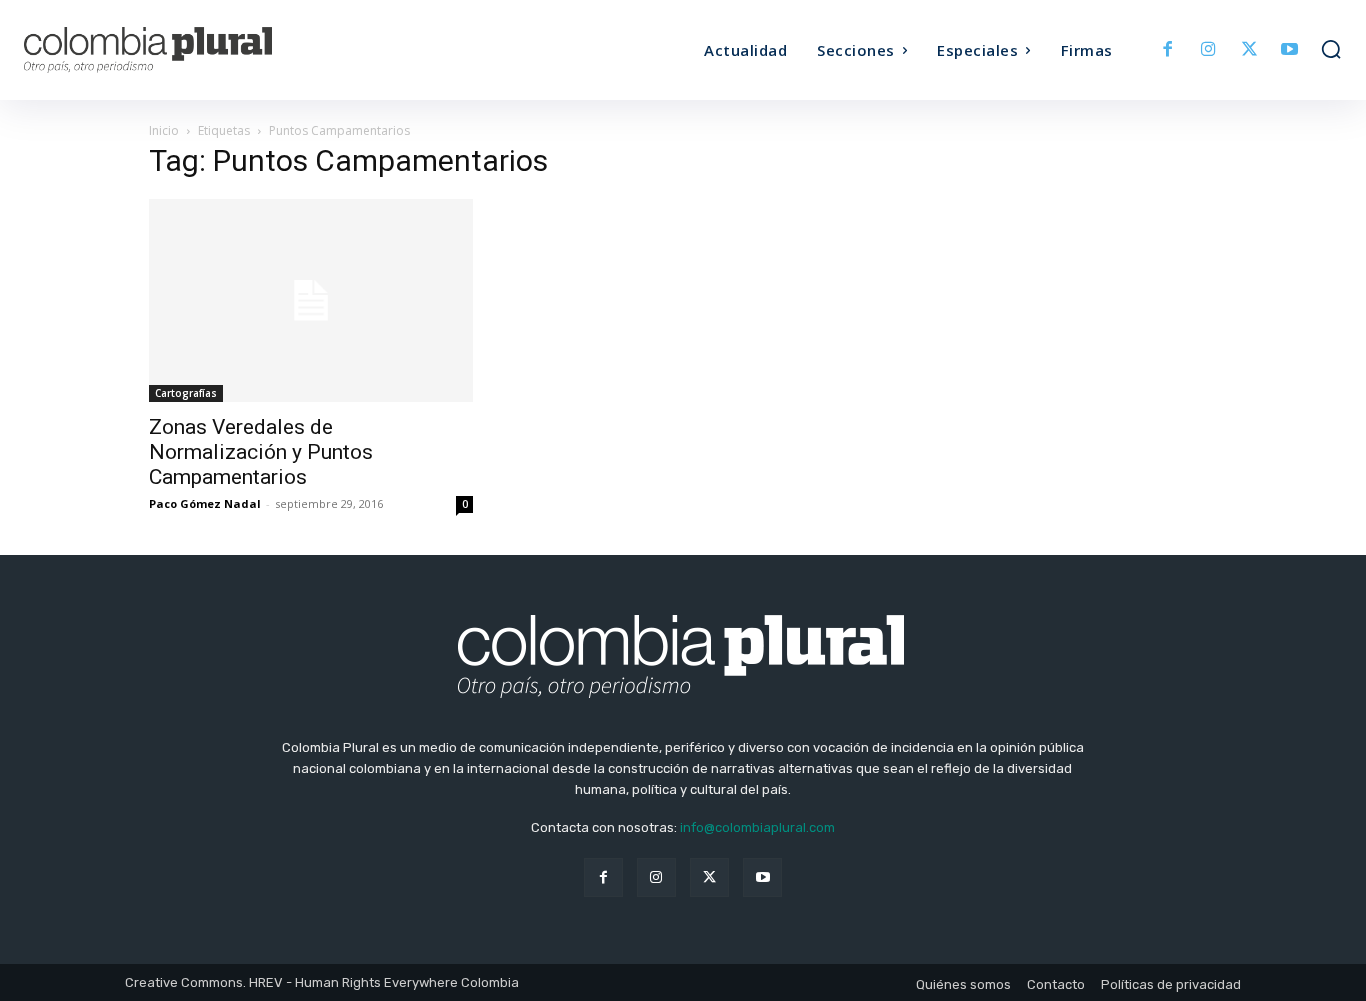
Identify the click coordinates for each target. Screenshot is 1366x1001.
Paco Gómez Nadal (205, 503)
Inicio (164, 130)
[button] (1331, 49)
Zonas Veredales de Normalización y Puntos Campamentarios (261, 452)
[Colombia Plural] (189, 50)
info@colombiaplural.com (757, 827)
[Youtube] (1289, 50)
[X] (1249, 50)
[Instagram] (1208, 50)
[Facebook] (1168, 50)
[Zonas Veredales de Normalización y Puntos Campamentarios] (311, 300)
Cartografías (186, 393)
